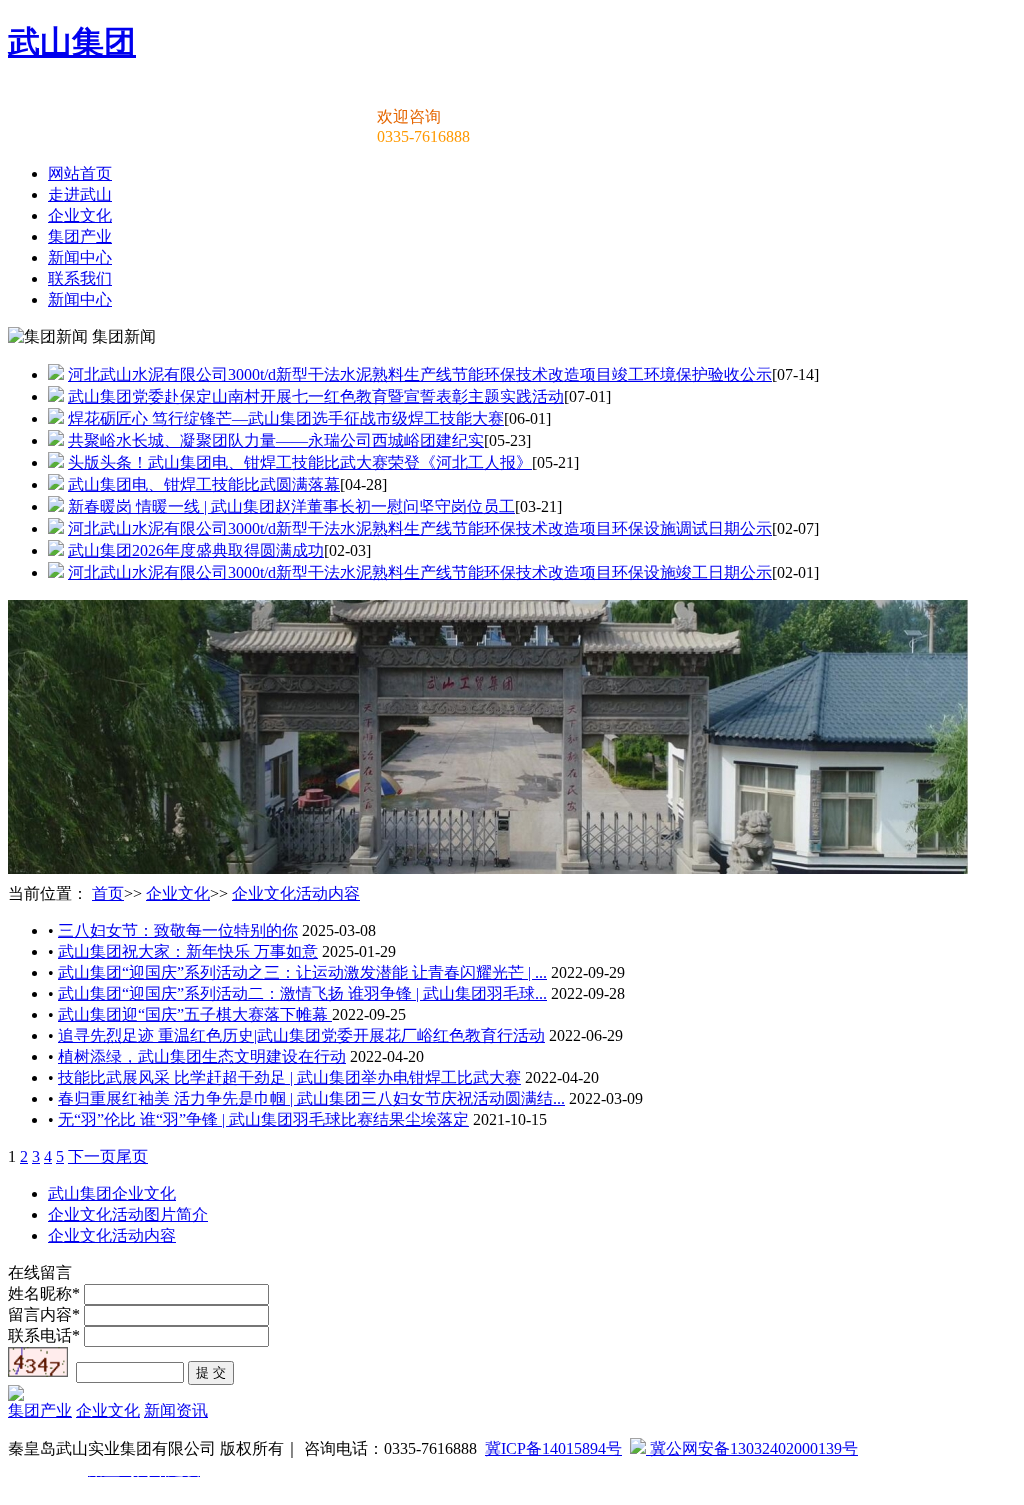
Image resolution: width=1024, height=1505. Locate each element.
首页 (108, 893)
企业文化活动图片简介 (128, 1214)
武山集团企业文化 (112, 1193)
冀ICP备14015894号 (553, 1448)
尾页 (132, 1156)
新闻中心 (80, 257)
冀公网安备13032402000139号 (752, 1448)
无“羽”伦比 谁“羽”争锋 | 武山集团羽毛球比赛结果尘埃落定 (263, 1119)
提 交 (211, 1372)
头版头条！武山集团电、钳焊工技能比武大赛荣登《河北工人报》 (300, 462)
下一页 (92, 1156)
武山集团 (72, 42)
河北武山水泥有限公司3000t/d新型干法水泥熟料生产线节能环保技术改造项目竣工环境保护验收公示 (420, 374)
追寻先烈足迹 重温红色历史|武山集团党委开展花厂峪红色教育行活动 (301, 1035)
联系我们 (80, 278)
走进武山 (80, 194)
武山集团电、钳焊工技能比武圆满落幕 (204, 484)
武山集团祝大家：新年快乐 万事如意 (188, 951)
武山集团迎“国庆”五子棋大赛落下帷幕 (195, 1014)
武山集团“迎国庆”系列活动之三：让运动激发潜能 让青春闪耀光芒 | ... (302, 972)
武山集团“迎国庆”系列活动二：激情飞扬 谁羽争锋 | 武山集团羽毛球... (302, 993)
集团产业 (80, 236)
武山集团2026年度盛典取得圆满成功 (196, 550)
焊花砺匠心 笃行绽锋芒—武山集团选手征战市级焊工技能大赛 (286, 418)
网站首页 (80, 173)
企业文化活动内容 (296, 893)
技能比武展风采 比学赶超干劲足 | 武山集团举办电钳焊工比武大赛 (289, 1077)
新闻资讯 (176, 1410)
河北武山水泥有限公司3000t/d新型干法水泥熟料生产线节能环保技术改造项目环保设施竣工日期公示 (420, 572)
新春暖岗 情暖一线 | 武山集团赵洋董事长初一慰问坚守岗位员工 (291, 506)
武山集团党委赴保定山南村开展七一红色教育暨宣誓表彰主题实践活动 (316, 396)
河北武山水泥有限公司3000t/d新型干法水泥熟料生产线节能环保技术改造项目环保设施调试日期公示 (420, 528)
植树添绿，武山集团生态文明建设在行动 (202, 1056)
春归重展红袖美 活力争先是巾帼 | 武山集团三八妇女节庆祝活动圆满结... (311, 1098)
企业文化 (80, 215)
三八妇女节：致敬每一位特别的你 (178, 930)
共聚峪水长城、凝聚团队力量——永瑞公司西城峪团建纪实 (276, 440)
